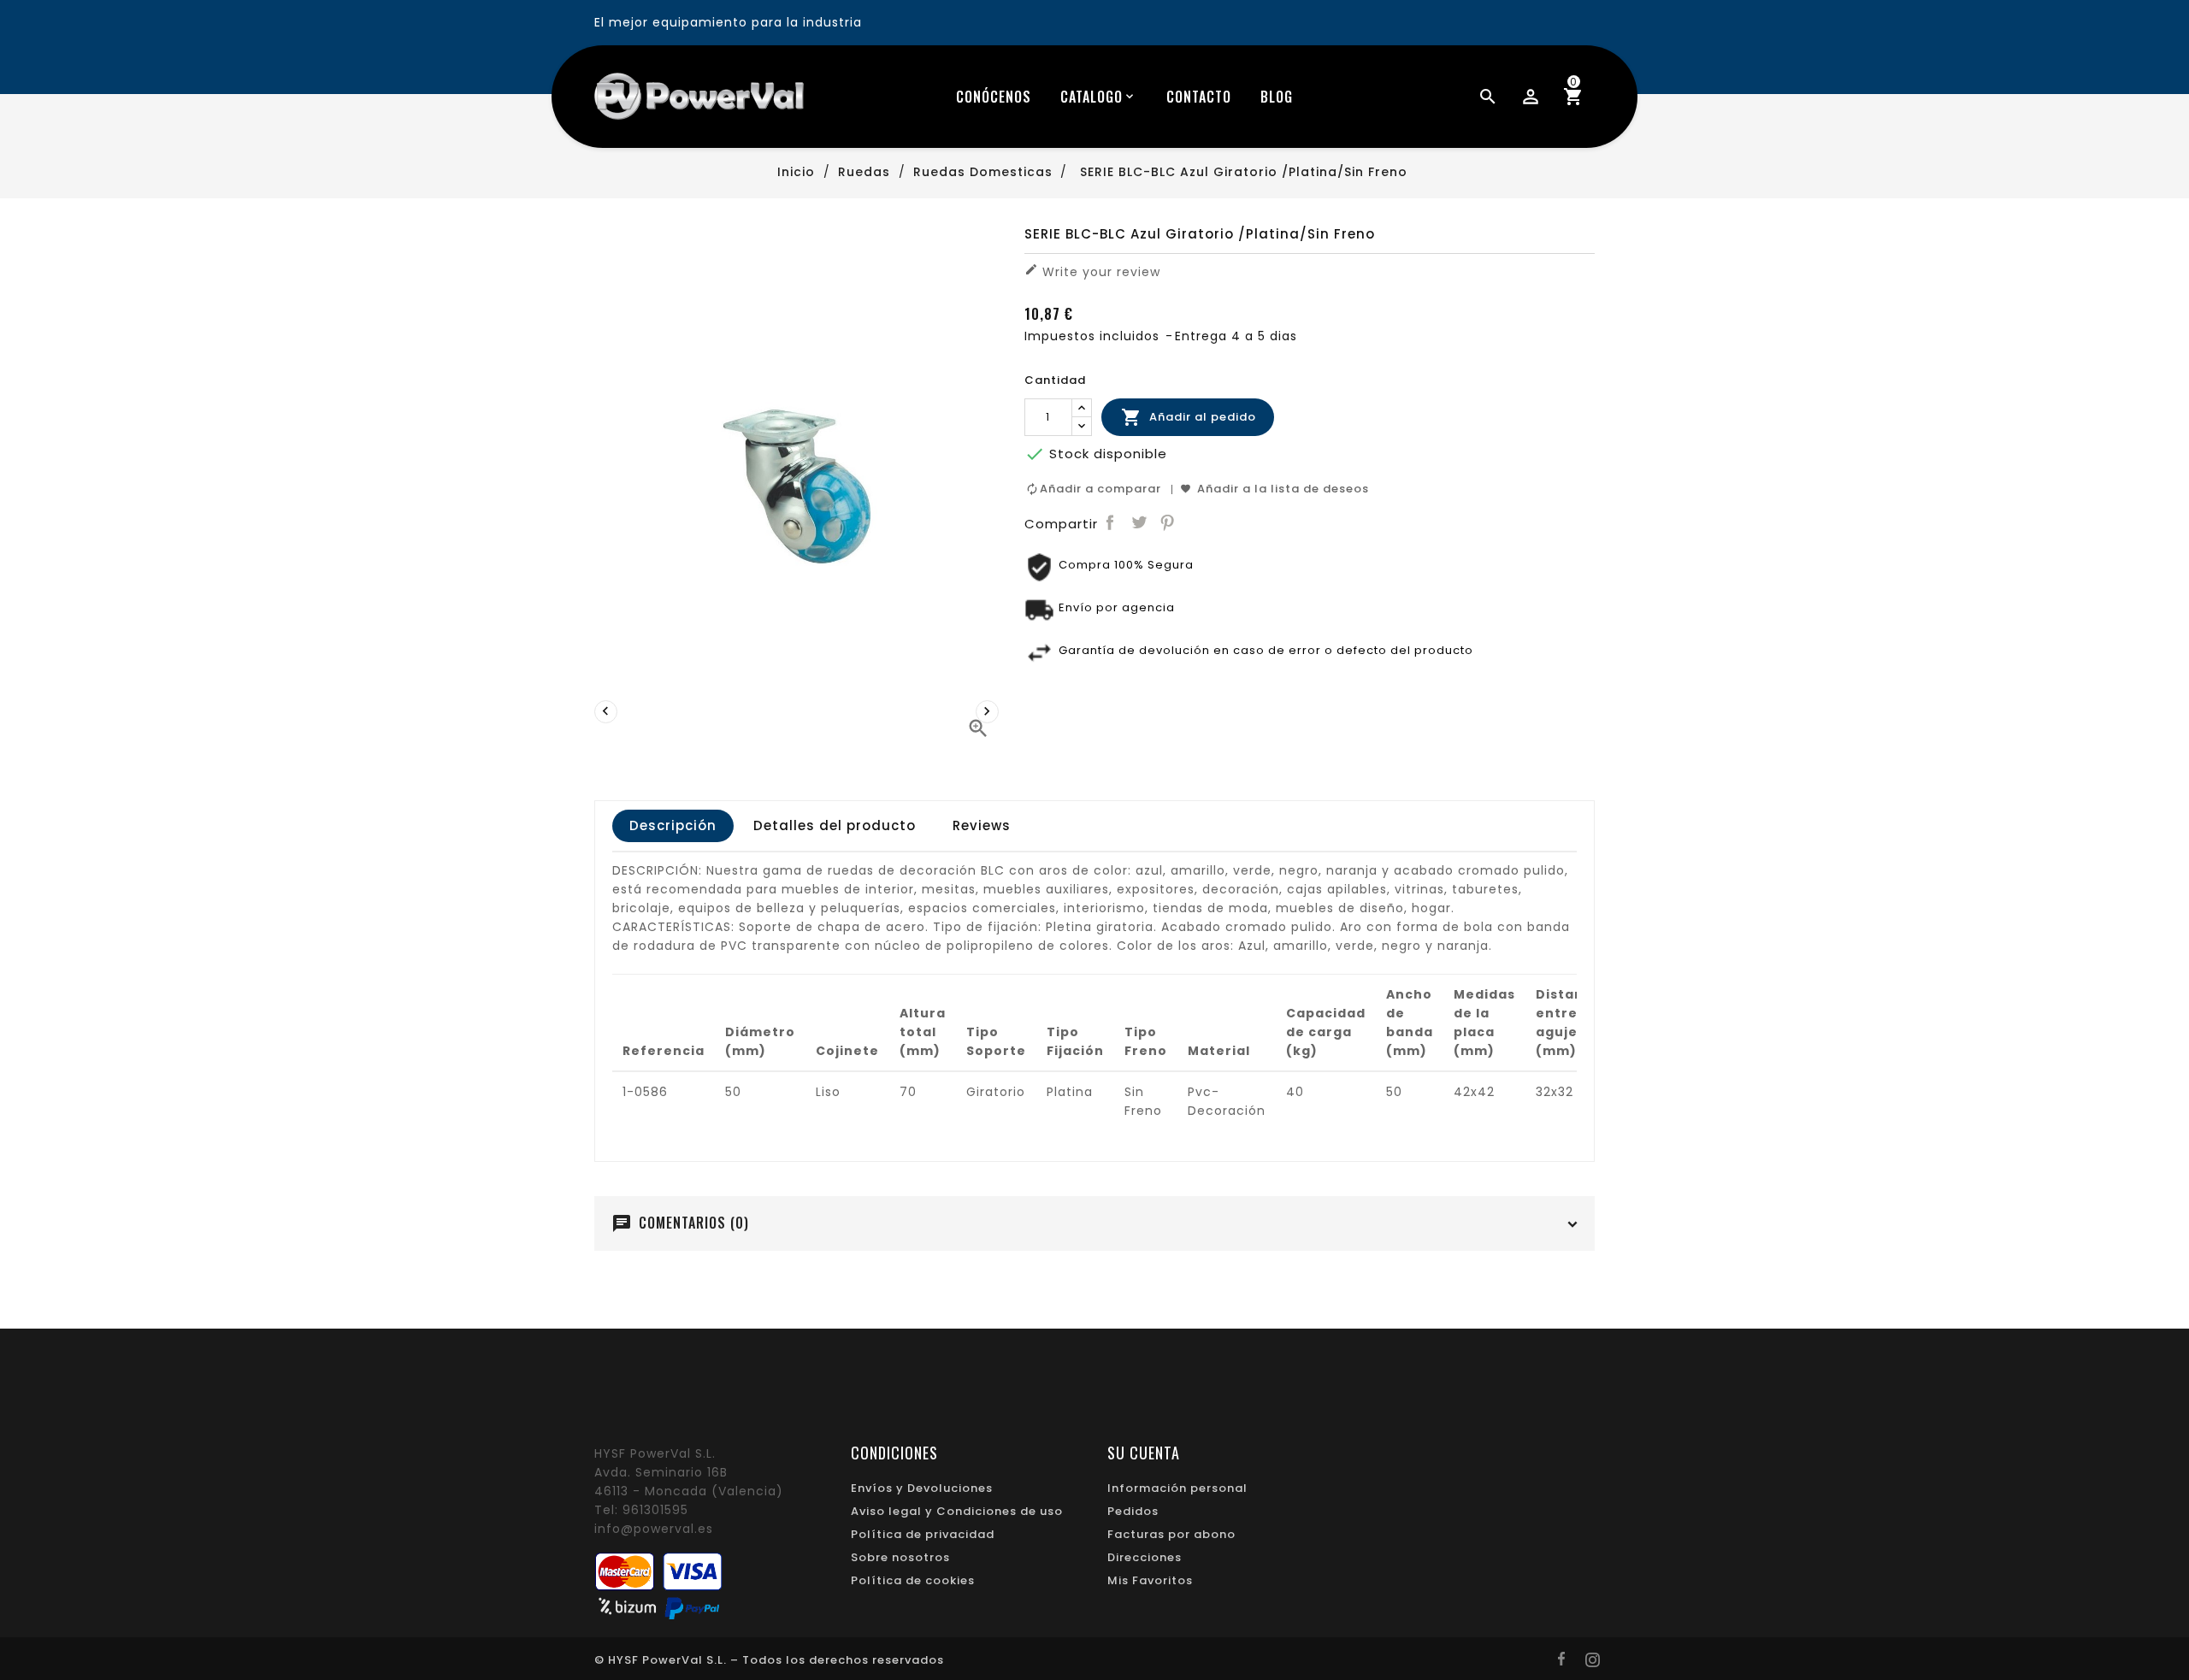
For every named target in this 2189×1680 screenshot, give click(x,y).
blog (1277, 97)
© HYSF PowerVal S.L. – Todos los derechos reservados (769, 1660)
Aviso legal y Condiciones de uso (957, 1511)
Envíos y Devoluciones (922, 1488)
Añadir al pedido (1189, 417)
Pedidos (1133, 1511)
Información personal (1177, 1488)
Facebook (1110, 523)
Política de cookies (913, 1580)
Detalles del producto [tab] (835, 825)
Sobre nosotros (900, 1557)
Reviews (982, 825)
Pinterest (1168, 523)
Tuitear (1139, 523)
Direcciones (1145, 1557)
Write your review (1092, 271)
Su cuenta (1144, 1453)
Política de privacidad (923, 1534)
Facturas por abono (1171, 1534)
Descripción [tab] (673, 825)
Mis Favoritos (1150, 1580)
